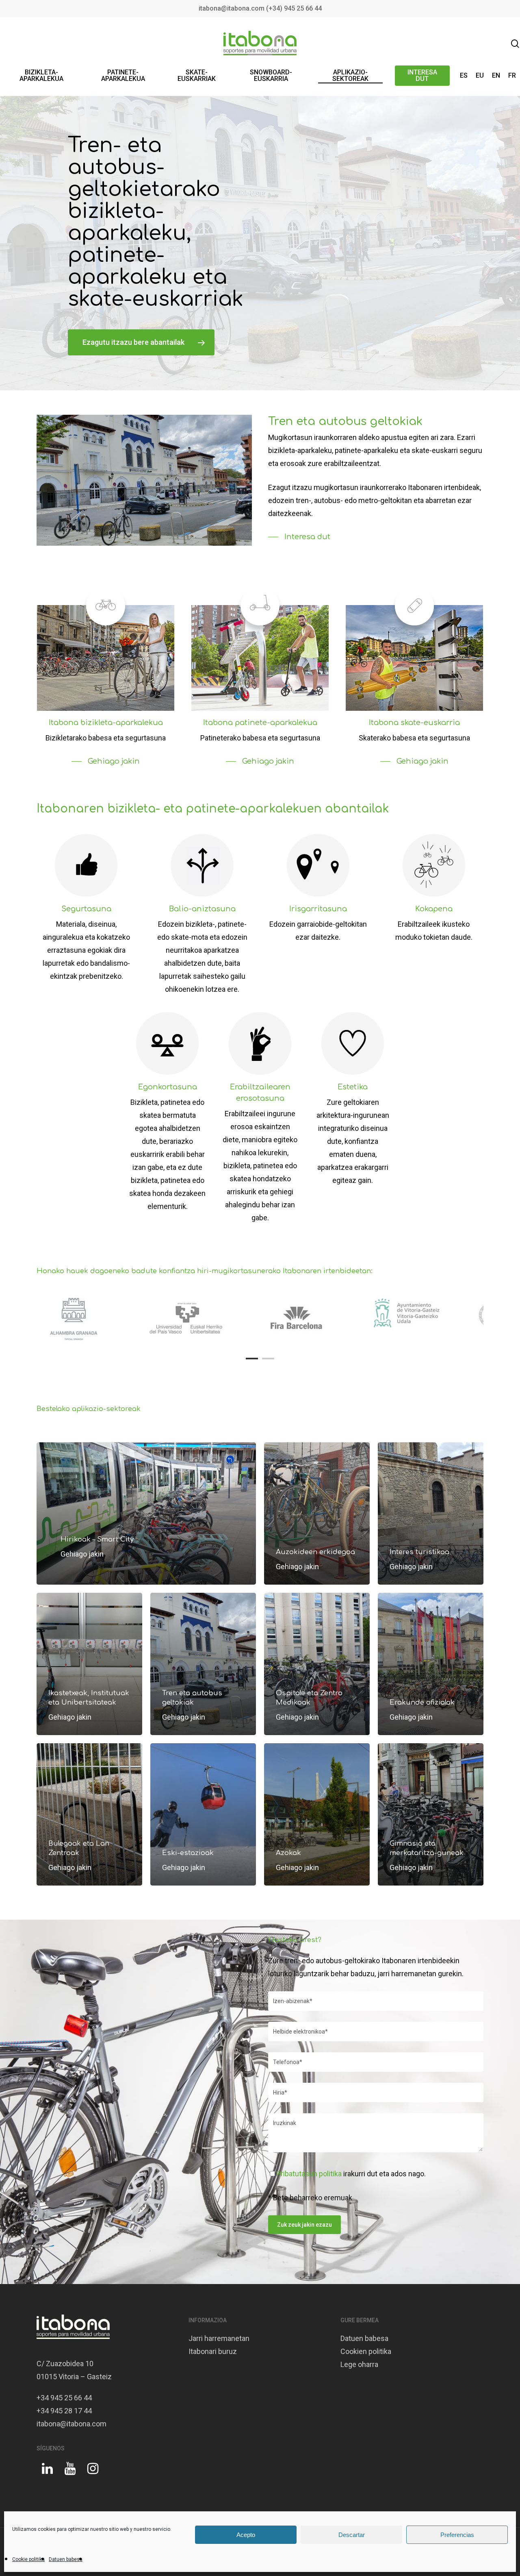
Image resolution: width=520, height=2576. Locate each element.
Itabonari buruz (213, 2351)
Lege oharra (359, 2364)
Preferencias (457, 2535)
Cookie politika (28, 2559)
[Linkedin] (47, 2472)
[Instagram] (93, 2472)
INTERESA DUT (422, 76)
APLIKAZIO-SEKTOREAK (350, 76)
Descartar (352, 2535)
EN (496, 76)
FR (512, 76)
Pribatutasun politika (309, 2174)
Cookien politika (366, 2351)
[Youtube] (70, 2472)
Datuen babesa (66, 2559)
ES (464, 76)
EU (480, 76)
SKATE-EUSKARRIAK (197, 76)
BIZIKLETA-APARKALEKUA (41, 76)
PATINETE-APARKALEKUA (123, 76)
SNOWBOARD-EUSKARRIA (271, 76)
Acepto (246, 2535)
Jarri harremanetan (219, 2338)
